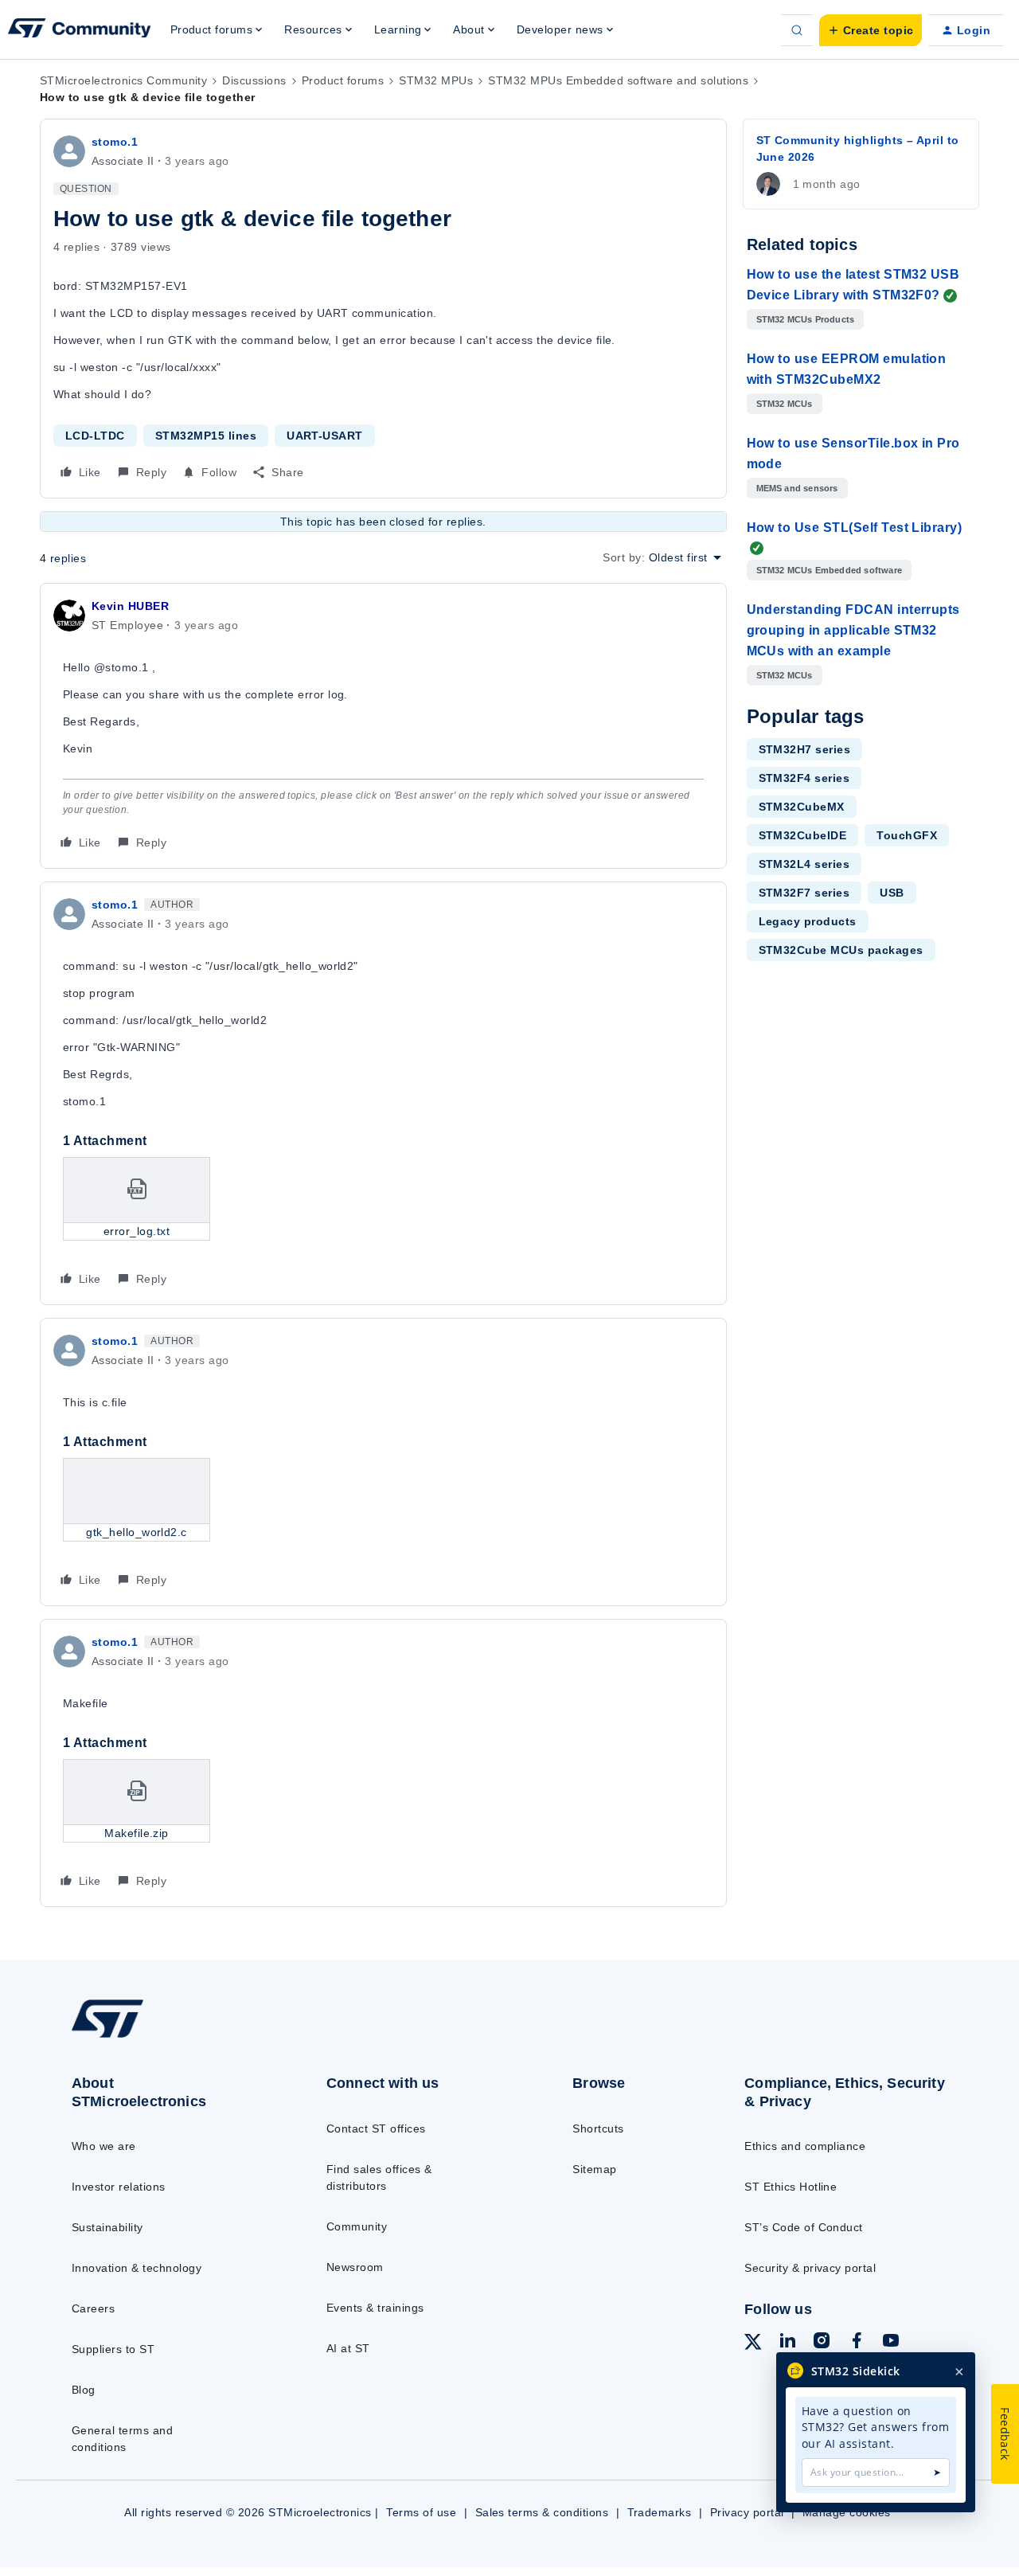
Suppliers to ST (113, 2349)
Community (357, 2226)
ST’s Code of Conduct (804, 2227)
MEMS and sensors (797, 488)
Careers (93, 2308)
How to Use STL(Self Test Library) (855, 528)
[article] (383, 726)
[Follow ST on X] (753, 2344)
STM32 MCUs (785, 404)
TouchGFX (907, 835)
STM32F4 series (804, 778)
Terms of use (421, 2512)
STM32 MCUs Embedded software (830, 570)
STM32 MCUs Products (806, 319)
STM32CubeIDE (803, 835)
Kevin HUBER (130, 606)
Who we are (104, 2146)
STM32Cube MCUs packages (841, 950)
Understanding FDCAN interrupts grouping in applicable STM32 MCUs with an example (853, 630)
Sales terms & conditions (542, 2512)
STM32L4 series (804, 864)
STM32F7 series (804, 893)
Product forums (343, 80)
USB (892, 893)
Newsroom (355, 2267)
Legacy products (808, 921)
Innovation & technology (137, 2268)
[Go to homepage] (169, 2037)
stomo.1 (115, 142)
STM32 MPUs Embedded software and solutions (618, 80)
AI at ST (348, 2348)
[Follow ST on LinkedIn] (787, 2343)
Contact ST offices (376, 2128)
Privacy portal (747, 2512)
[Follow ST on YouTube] (891, 2343)
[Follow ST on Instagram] (822, 2343)
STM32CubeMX (802, 807)
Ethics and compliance (805, 2146)
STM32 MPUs (436, 80)
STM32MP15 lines (206, 436)
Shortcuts (598, 2128)
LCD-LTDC (95, 436)
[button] (871, 30)
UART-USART (325, 436)
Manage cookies (847, 2512)
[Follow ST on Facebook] (857, 2343)
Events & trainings (375, 2308)
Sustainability (107, 2227)
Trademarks (660, 2512)
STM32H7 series (805, 749)
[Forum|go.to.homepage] (80, 30)
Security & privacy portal (810, 2268)
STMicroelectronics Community (123, 80)
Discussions (254, 80)
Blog (84, 2390)
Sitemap (594, 2169)
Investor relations (119, 2187)
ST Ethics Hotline (791, 2187)
